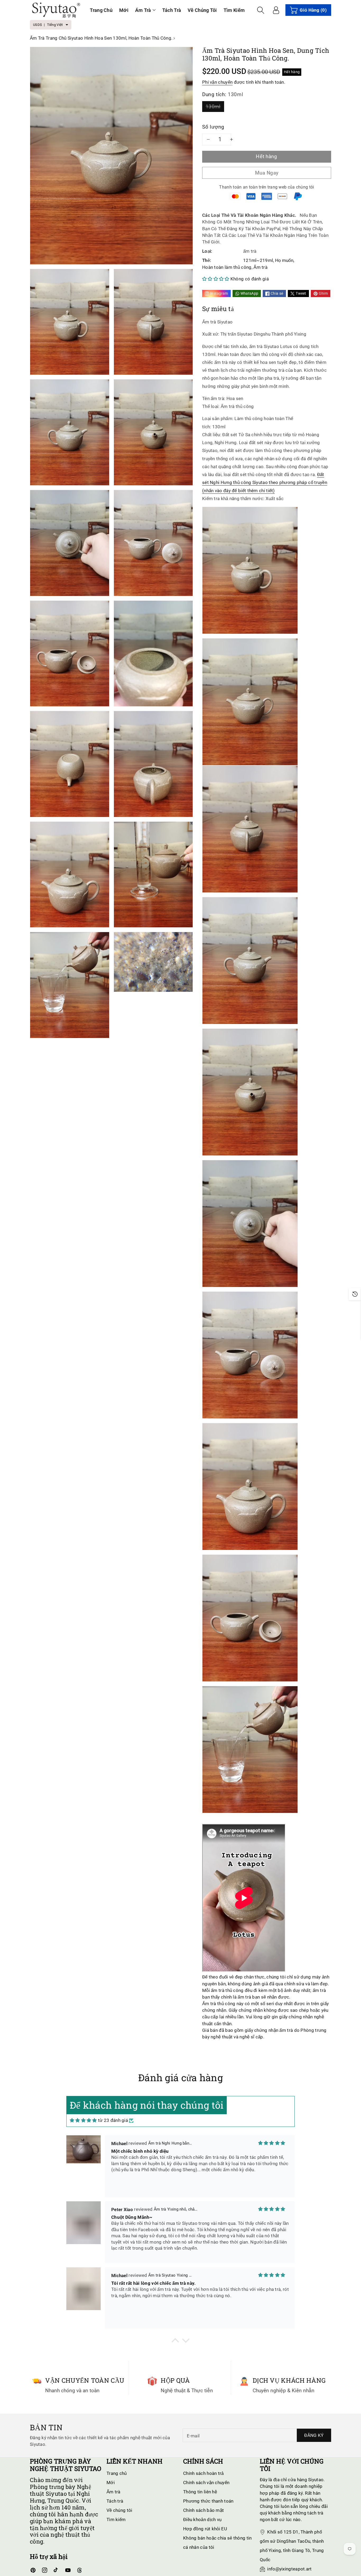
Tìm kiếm (116, 2519)
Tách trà (115, 2501)
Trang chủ (117, 2473)
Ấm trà (143, 10)
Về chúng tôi (119, 2510)
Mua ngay (267, 173)
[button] (145, 10)
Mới (111, 2483)
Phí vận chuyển (217, 82)
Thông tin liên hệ (200, 2492)
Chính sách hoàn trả (203, 2473)
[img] (83, 2121)
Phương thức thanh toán (208, 2501)
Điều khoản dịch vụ (202, 2519)
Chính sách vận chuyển (206, 2483)
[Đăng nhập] (276, 10)
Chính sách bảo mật (203, 2510)
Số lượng (213, 127)
